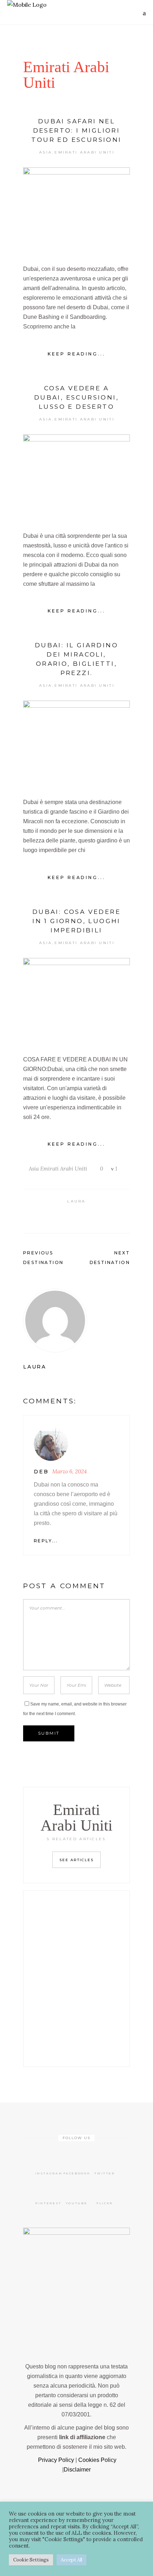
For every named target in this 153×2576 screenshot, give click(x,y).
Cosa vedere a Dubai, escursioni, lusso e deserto (76, 397)
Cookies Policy (97, 2460)
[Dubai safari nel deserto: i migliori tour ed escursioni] (76, 209)
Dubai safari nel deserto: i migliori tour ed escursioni (76, 130)
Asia (46, 152)
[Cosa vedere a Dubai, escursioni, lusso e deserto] (76, 476)
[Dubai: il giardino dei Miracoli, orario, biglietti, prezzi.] (76, 743)
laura (76, 1201)
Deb (41, 1472)
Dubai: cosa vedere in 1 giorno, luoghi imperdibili (76, 921)
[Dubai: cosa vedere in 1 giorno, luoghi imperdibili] (76, 1000)
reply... (46, 1541)
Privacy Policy (55, 2460)
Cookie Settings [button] (31, 2560)
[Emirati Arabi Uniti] (76, 1321)
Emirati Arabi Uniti (85, 152)
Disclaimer (77, 2470)
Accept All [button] (72, 2560)
